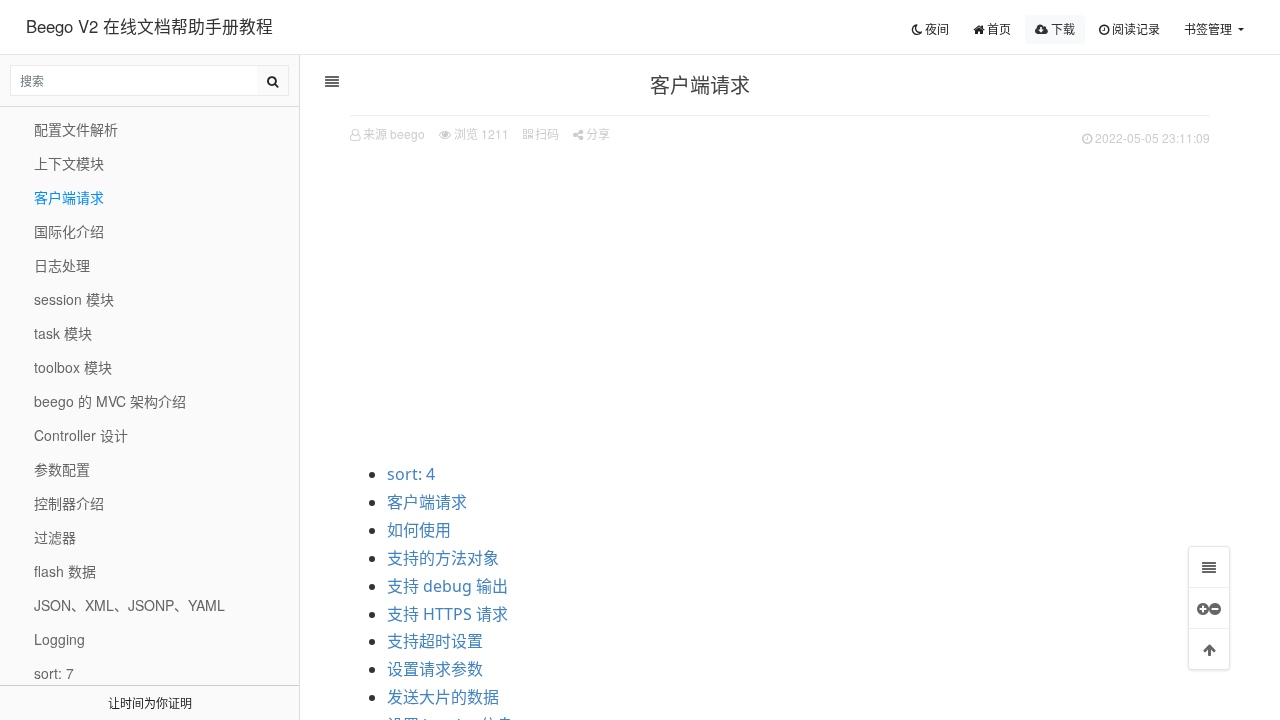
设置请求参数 (435, 669)
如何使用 (419, 530)
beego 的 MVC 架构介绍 (110, 401)
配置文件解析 (76, 129)
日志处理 (62, 265)
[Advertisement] (780, 301)
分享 (596, 133)
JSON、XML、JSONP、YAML (129, 605)
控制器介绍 (69, 503)
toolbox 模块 (73, 367)
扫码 (545, 133)
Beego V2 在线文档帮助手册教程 (149, 26)
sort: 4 (411, 474)
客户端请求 (427, 502)
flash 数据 (65, 571)
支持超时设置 (435, 641)
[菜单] (1209, 567)
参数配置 (62, 469)
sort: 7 (54, 673)
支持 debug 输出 (447, 586)
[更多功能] (1209, 608)
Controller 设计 (81, 435)
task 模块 (63, 333)
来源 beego (394, 133)
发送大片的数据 (443, 697)
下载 (1061, 28)
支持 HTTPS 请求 (447, 614)
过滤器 (55, 537)
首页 (997, 28)
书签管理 (1209, 28)
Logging (59, 639)
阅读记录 (1134, 28)
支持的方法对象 (443, 558)
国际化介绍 (69, 231)
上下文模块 (69, 163)
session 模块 (74, 299)
